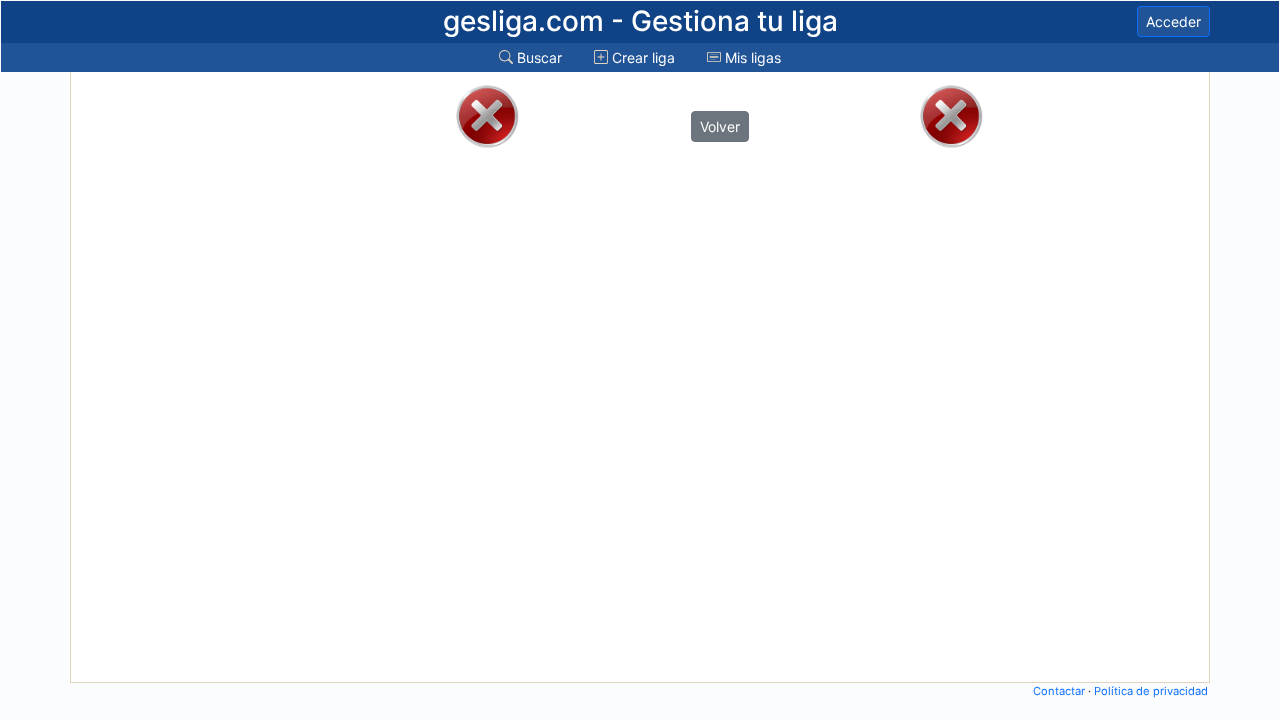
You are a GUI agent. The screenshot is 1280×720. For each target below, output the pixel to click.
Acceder (1173, 21)
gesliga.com (640, 21)
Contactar (1059, 691)
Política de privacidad (1151, 691)
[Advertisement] (153, 377)
